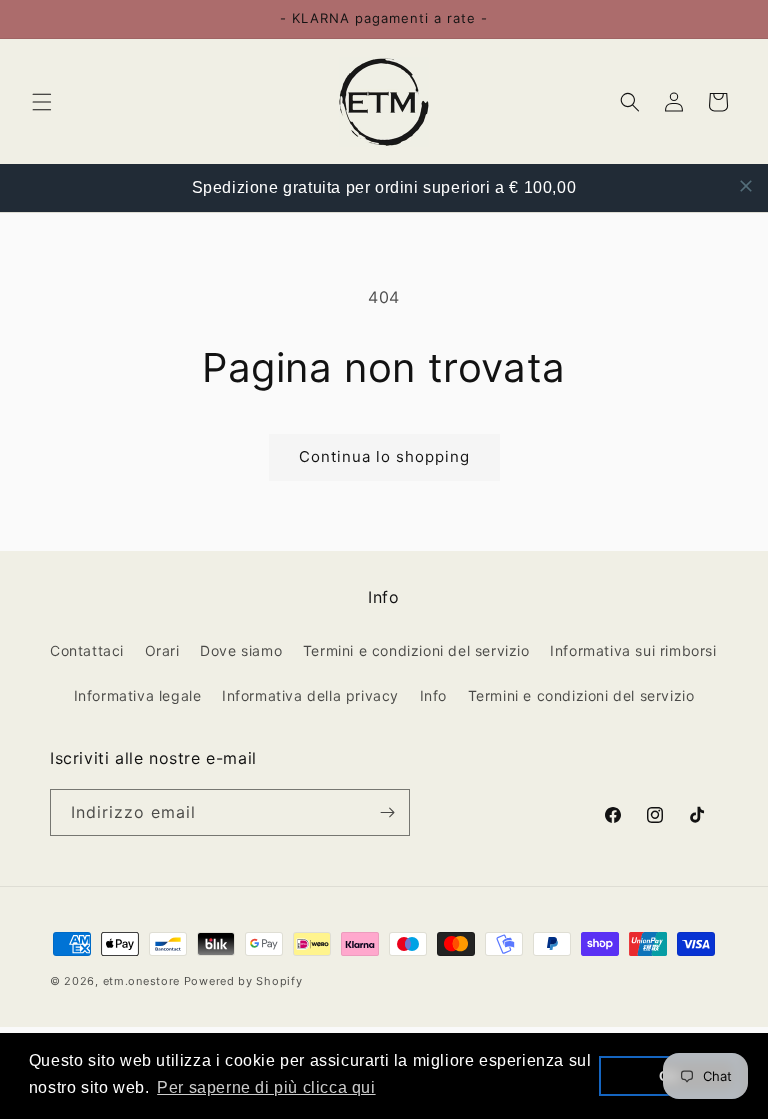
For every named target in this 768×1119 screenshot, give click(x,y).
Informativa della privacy (310, 695)
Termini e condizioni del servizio (416, 650)
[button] (42, 102)
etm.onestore (141, 981)
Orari (162, 650)
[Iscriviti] (387, 812)
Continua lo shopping (384, 456)
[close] (746, 186)
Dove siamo (241, 650)
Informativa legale (138, 695)
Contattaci (87, 650)
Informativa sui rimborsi (633, 650)
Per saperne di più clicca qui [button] (266, 1087)
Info (433, 695)
